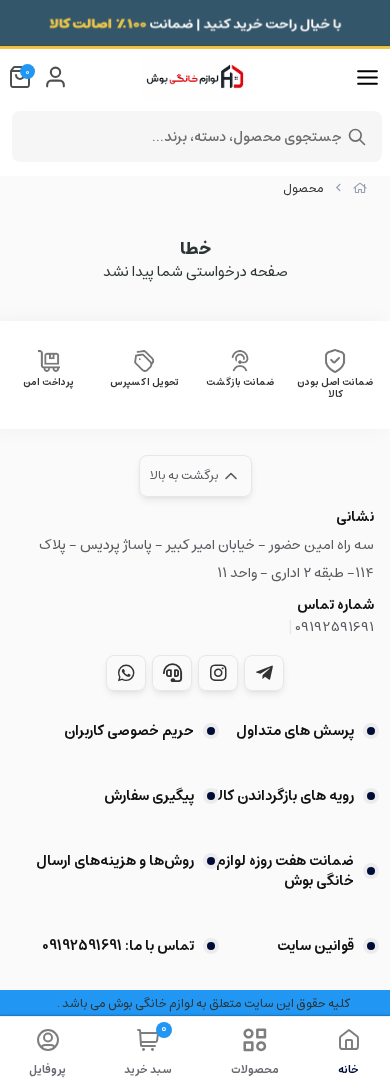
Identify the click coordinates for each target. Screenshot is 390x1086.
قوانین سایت (315, 946)
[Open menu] (367, 78)
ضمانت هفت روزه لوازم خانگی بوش (285, 871)
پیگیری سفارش (149, 796)
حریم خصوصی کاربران (129, 731)
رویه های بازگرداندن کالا (284, 796)
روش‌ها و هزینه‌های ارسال (115, 861)
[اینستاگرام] (218, 673)
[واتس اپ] (126, 673)
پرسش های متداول (295, 731)
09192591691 (334, 627)
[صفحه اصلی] (360, 188)
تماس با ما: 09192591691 (118, 946)
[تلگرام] (264, 673)
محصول (303, 188)
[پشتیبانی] (172, 673)
